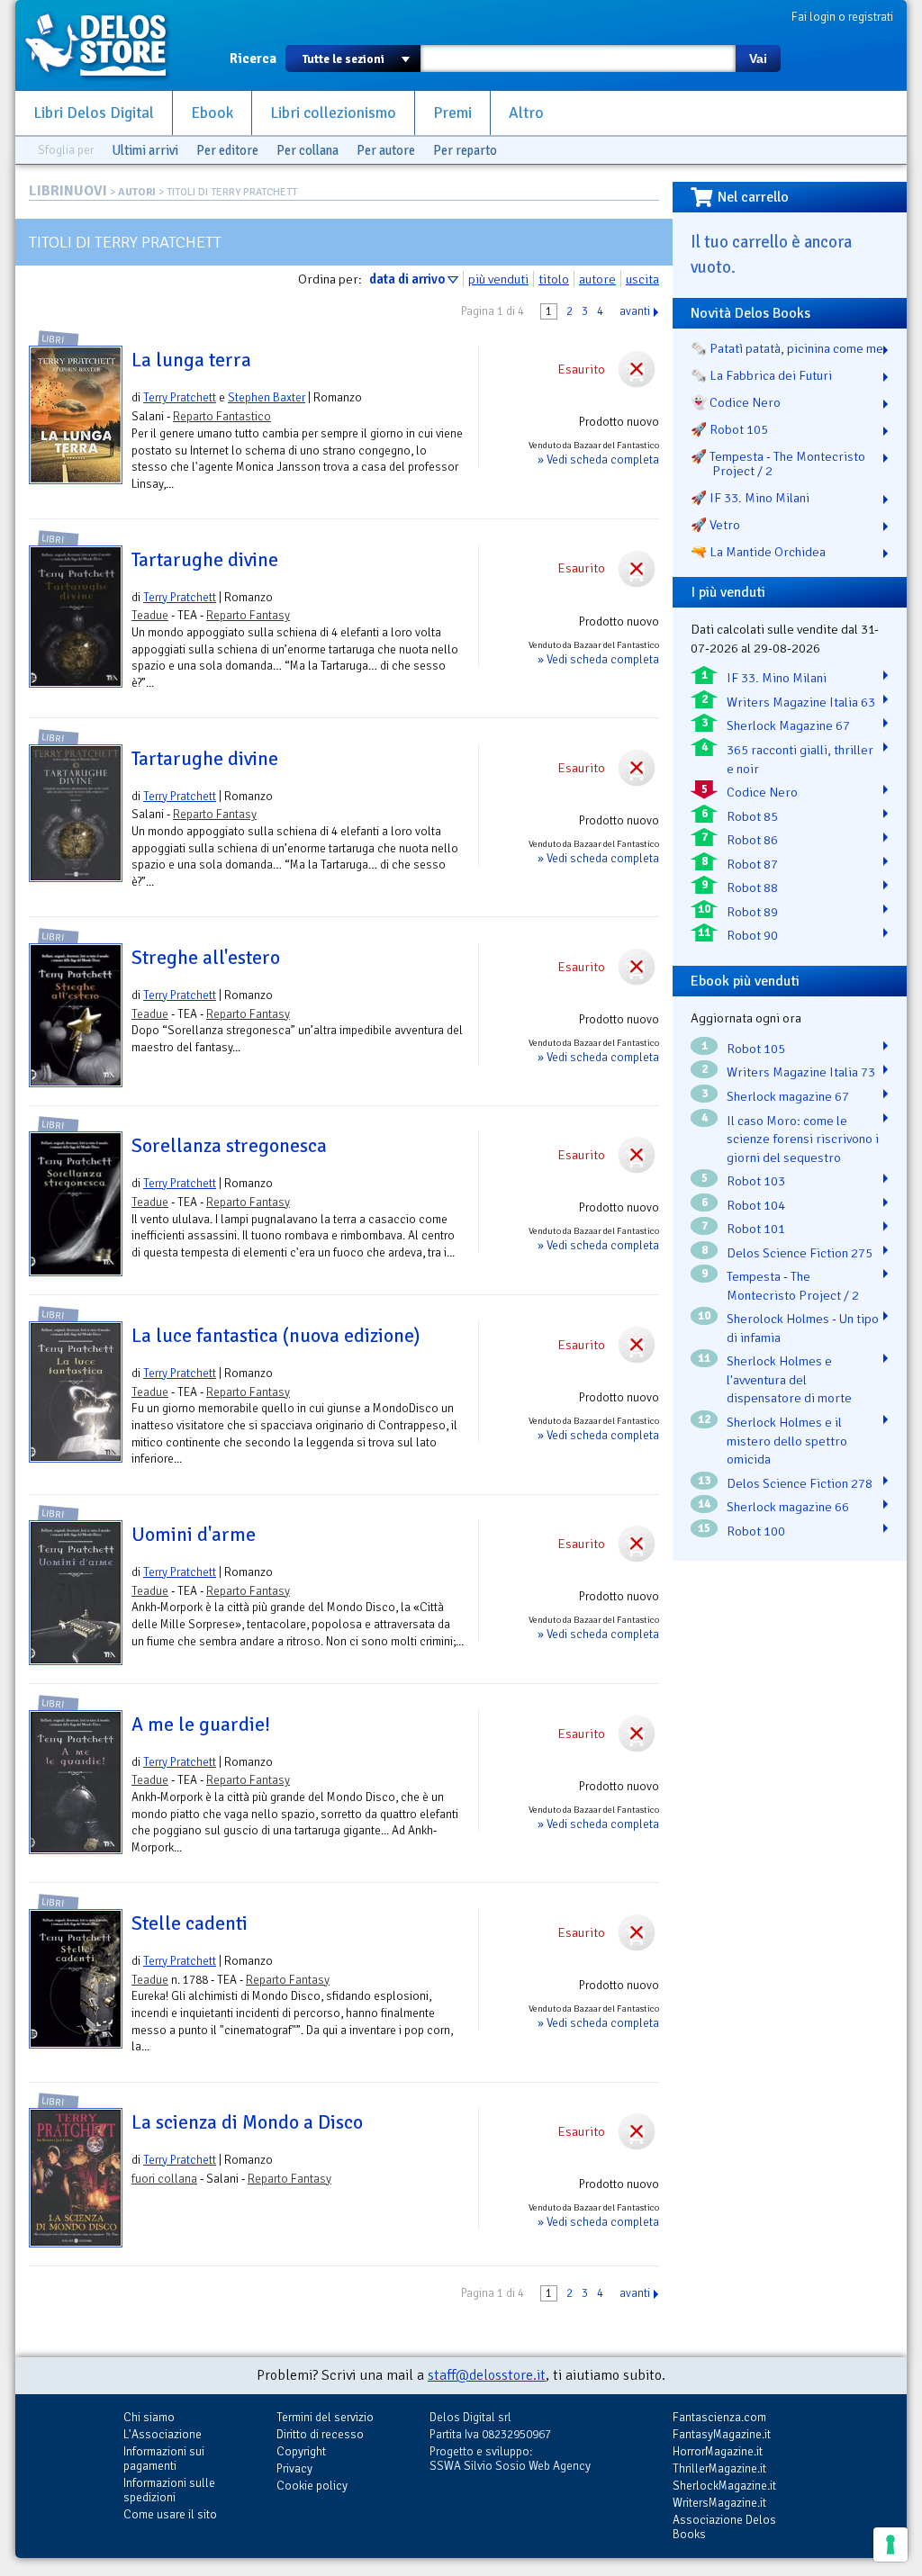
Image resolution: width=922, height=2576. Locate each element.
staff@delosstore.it (487, 2375)
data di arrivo (407, 279)
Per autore (386, 150)
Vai (758, 59)
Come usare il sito (170, 2514)
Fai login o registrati (842, 17)
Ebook (212, 113)
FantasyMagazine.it (722, 2434)
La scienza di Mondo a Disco (247, 2122)
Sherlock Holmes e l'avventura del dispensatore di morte (789, 1379)
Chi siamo (149, 2417)
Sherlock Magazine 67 (788, 725)
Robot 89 (752, 912)
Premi (452, 113)
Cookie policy (312, 2486)
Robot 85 (752, 816)
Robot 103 (756, 1181)
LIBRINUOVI (68, 191)
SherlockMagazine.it (724, 2486)
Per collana (307, 150)
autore (597, 279)
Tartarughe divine (205, 560)
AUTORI (137, 192)
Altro (526, 113)
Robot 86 (752, 840)
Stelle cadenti (190, 1923)
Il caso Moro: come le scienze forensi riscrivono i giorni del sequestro (803, 1139)
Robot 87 (752, 864)
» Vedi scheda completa (598, 459)
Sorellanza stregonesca (229, 1146)
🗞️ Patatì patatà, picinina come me (787, 348)
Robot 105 (756, 1049)
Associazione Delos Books (724, 2527)
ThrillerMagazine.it (719, 2468)
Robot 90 (752, 935)
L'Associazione (163, 2434)
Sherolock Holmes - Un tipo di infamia (803, 1328)
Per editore (227, 150)
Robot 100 (756, 1531)
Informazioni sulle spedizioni (169, 2490)
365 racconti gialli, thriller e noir (800, 759)
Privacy (294, 2468)
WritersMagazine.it (719, 2503)
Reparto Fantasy (248, 615)
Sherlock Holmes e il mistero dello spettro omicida (787, 1441)
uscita (642, 279)
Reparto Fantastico (222, 416)
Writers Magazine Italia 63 (801, 702)
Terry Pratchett (180, 397)
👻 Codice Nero (736, 402)
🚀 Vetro (715, 525)
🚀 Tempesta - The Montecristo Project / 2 (778, 464)
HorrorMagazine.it (718, 2451)
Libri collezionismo (333, 113)
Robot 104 (756, 1205)
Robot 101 (756, 1229)
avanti (635, 311)
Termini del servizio (325, 2417)
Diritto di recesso (320, 2434)
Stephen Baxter (267, 397)
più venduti (498, 279)
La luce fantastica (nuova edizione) (276, 1336)
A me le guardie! (201, 1725)
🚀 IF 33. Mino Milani (750, 498)
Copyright (301, 2451)
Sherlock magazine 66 (788, 1507)
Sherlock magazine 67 (788, 1096)
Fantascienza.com (719, 2417)
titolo (554, 279)
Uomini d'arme (194, 1535)
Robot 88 (752, 887)
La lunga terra (191, 360)
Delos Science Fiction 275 (800, 1253)
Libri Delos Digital (94, 113)
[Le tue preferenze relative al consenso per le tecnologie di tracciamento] (890, 2544)
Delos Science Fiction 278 (800, 1483)
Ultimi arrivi (145, 150)
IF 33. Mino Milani (777, 678)
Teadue (150, 615)
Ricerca (253, 59)
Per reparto (465, 150)
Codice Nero (762, 792)
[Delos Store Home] (105, 45)
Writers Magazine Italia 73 (801, 1072)
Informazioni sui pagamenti (164, 2459)
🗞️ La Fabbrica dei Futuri (761, 375)
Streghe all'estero (206, 958)
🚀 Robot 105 (729, 429)
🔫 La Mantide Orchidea (758, 552)
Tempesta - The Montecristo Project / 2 (793, 1286)
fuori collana (164, 2179)
